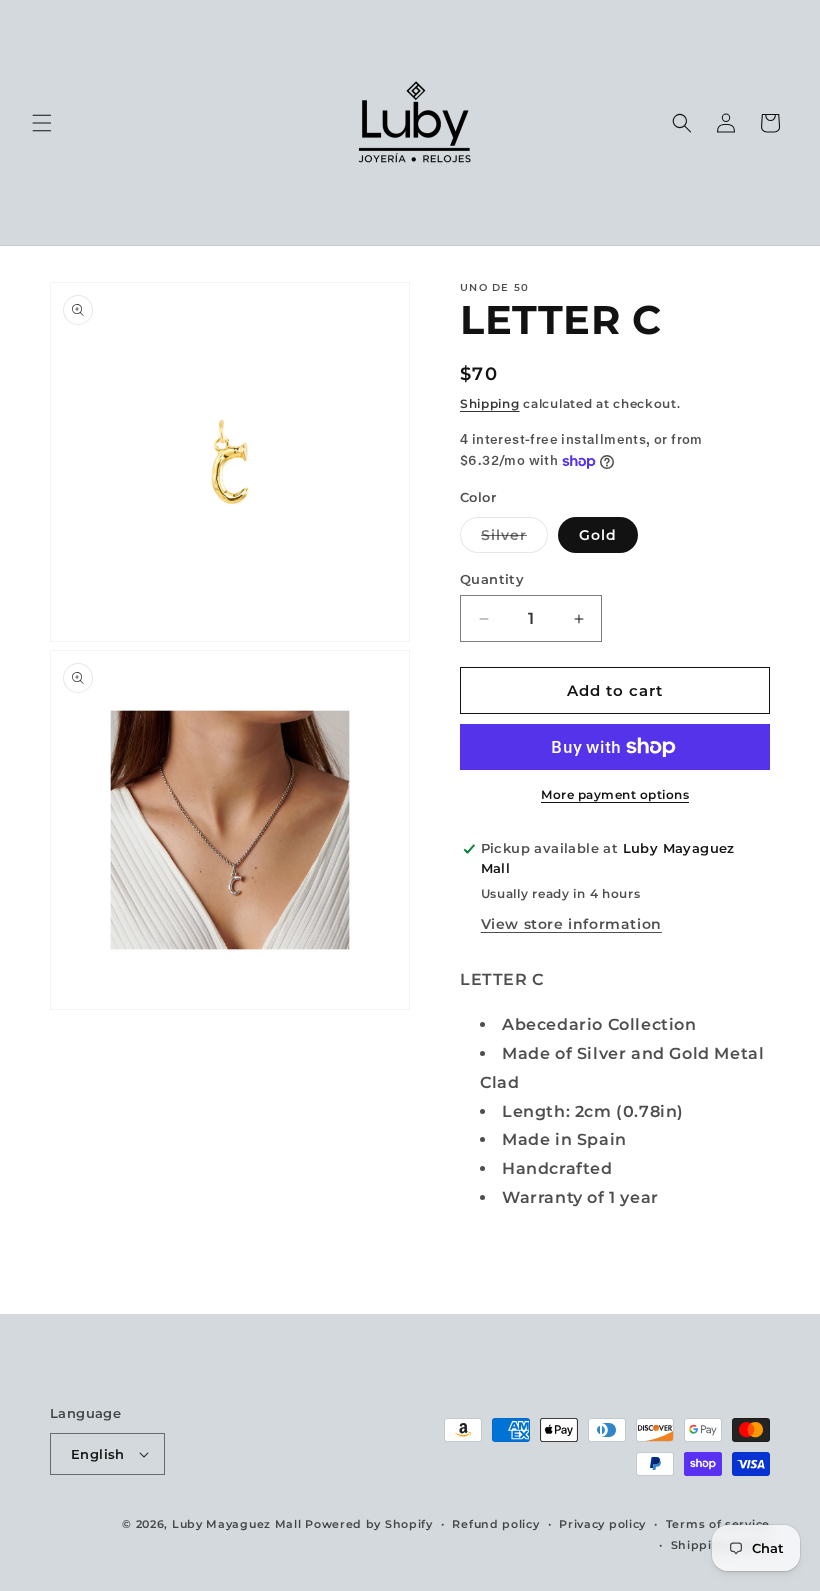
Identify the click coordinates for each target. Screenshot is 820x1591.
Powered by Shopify (369, 1524)
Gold (598, 535)
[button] (42, 123)
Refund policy (495, 1524)
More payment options (615, 794)
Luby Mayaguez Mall (237, 1524)
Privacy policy (602, 1524)
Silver (514, 539)
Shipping (490, 403)
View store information (571, 924)
